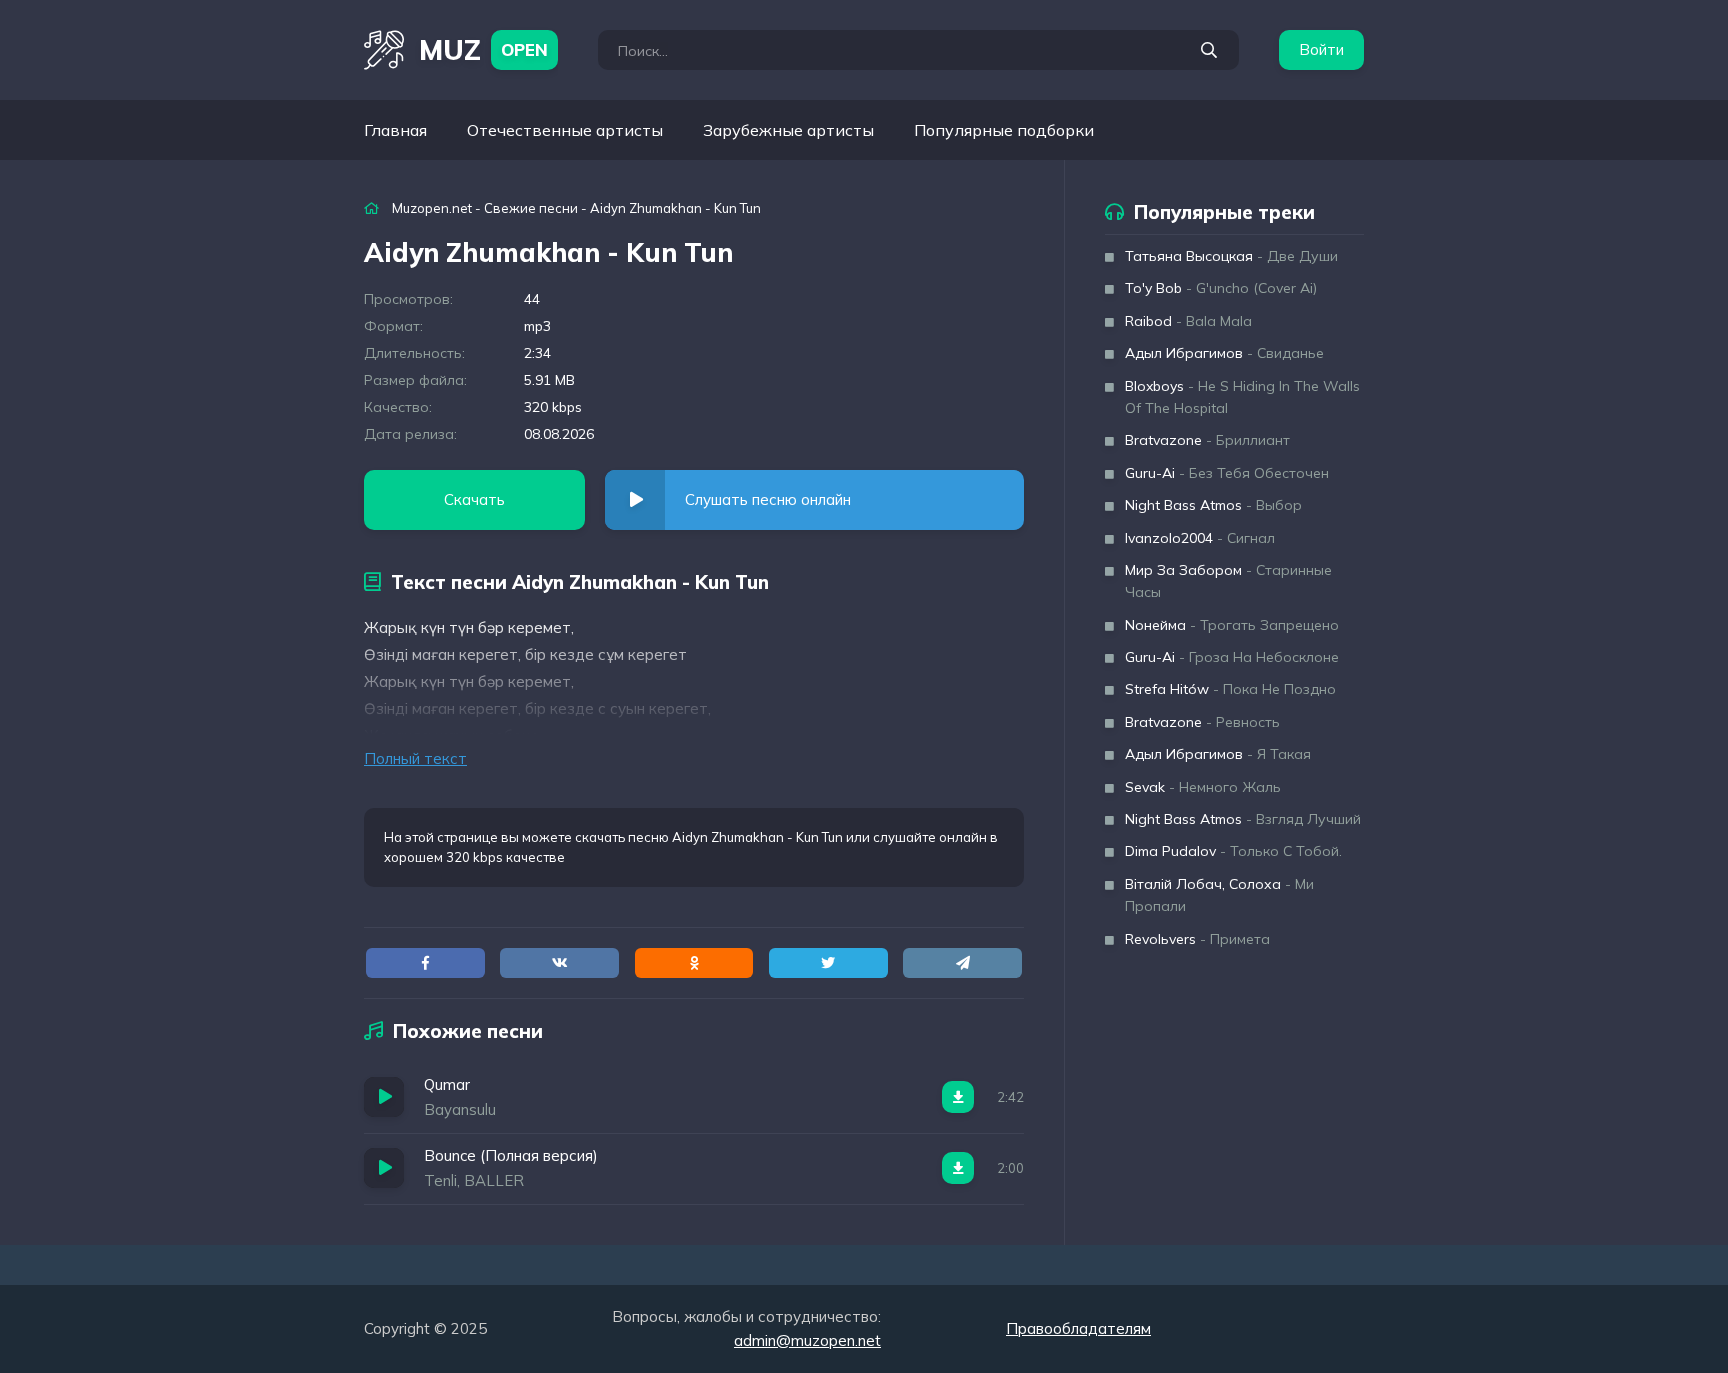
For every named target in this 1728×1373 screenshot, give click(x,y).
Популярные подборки (1004, 130)
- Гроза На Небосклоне (1232, 657)
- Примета (1197, 939)
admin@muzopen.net (807, 1340)
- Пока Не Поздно (1230, 689)
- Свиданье (1224, 353)
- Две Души (1231, 256)
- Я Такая (1218, 754)
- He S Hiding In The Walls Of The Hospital (1242, 397)
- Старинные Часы (1228, 581)
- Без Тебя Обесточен (1227, 473)
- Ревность (1202, 722)
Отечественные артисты (565, 130)
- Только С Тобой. (1233, 851)
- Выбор (1213, 505)
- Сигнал (1200, 538)
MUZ (483, 49)
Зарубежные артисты (788, 130)
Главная (395, 130)
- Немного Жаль (1203, 787)
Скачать (474, 499)
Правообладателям (1078, 1328)
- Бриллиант (1207, 440)
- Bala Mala (1188, 321)
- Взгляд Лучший (1243, 819)
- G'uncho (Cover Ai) (1221, 288)
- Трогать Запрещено (1232, 625)
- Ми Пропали (1219, 895)
